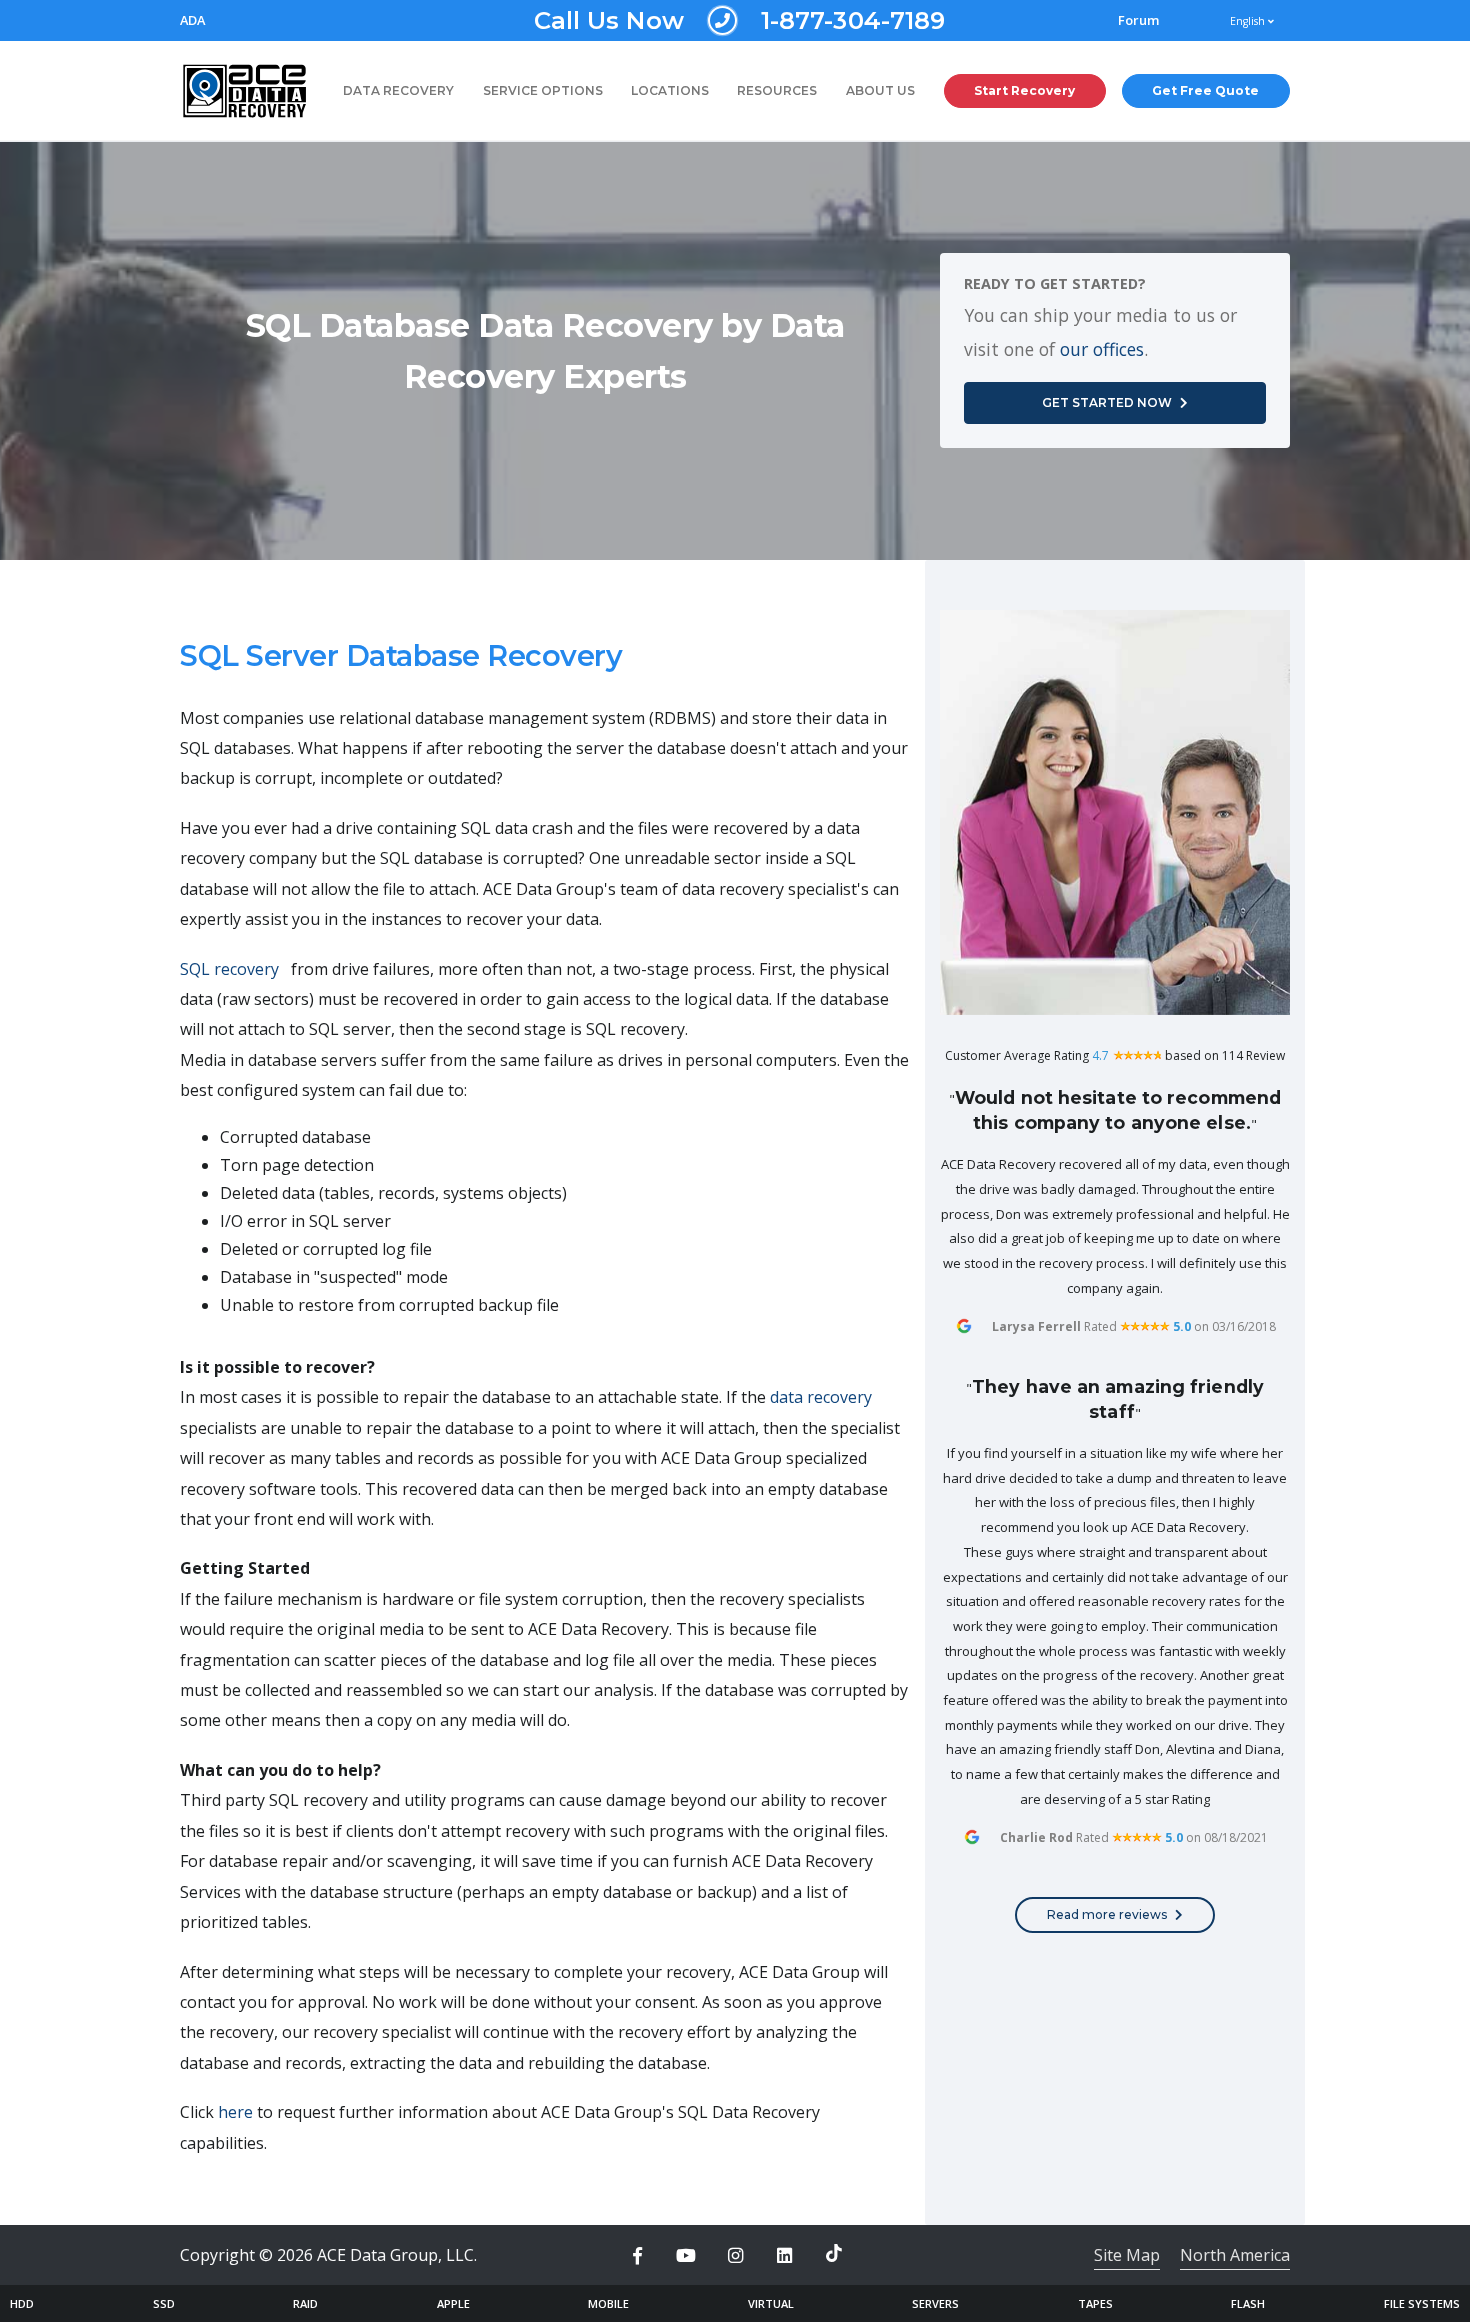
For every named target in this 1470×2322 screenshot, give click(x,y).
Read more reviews (1107, 1914)
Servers (935, 2303)
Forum (1139, 20)
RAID (305, 2303)
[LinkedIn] (785, 2256)
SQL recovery (229, 969)
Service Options (543, 90)
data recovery (821, 1397)
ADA (192, 20)
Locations (670, 90)
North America (1235, 2255)
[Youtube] (686, 2256)
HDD (22, 2303)
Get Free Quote (1205, 90)
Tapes (1095, 2303)
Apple (453, 2303)
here (235, 2112)
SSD (164, 2303)
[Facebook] (637, 2256)
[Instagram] (735, 2256)
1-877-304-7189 (740, 20)
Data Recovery (398, 90)
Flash (1248, 2303)
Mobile (608, 2303)
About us (880, 90)
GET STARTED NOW (1107, 402)
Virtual (771, 2303)
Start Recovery (1024, 90)
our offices (1102, 349)
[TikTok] (834, 2253)
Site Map (1127, 2255)
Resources (777, 90)
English (1249, 21)
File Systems (1422, 2303)
